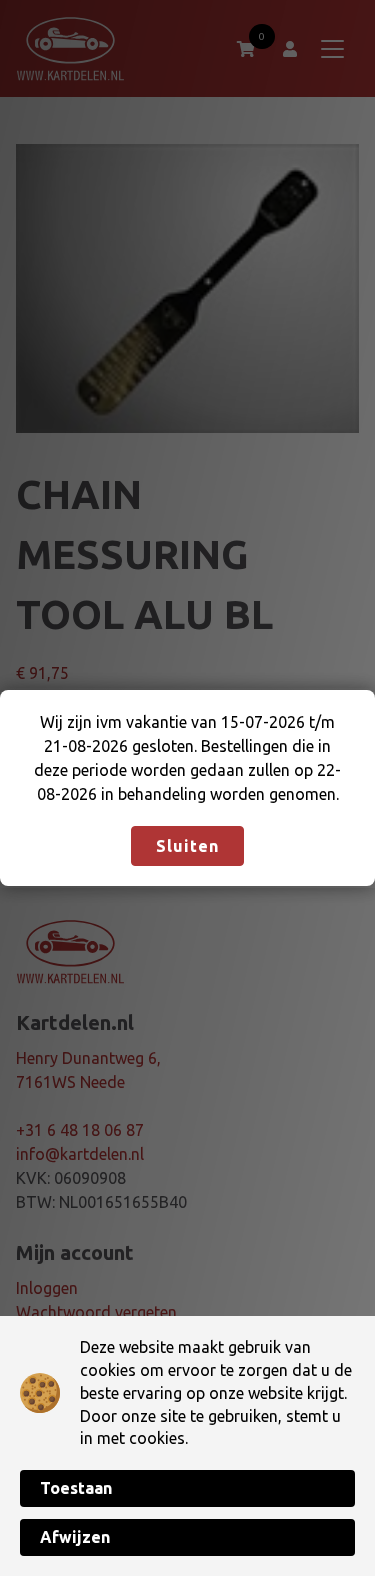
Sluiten (187, 846)
